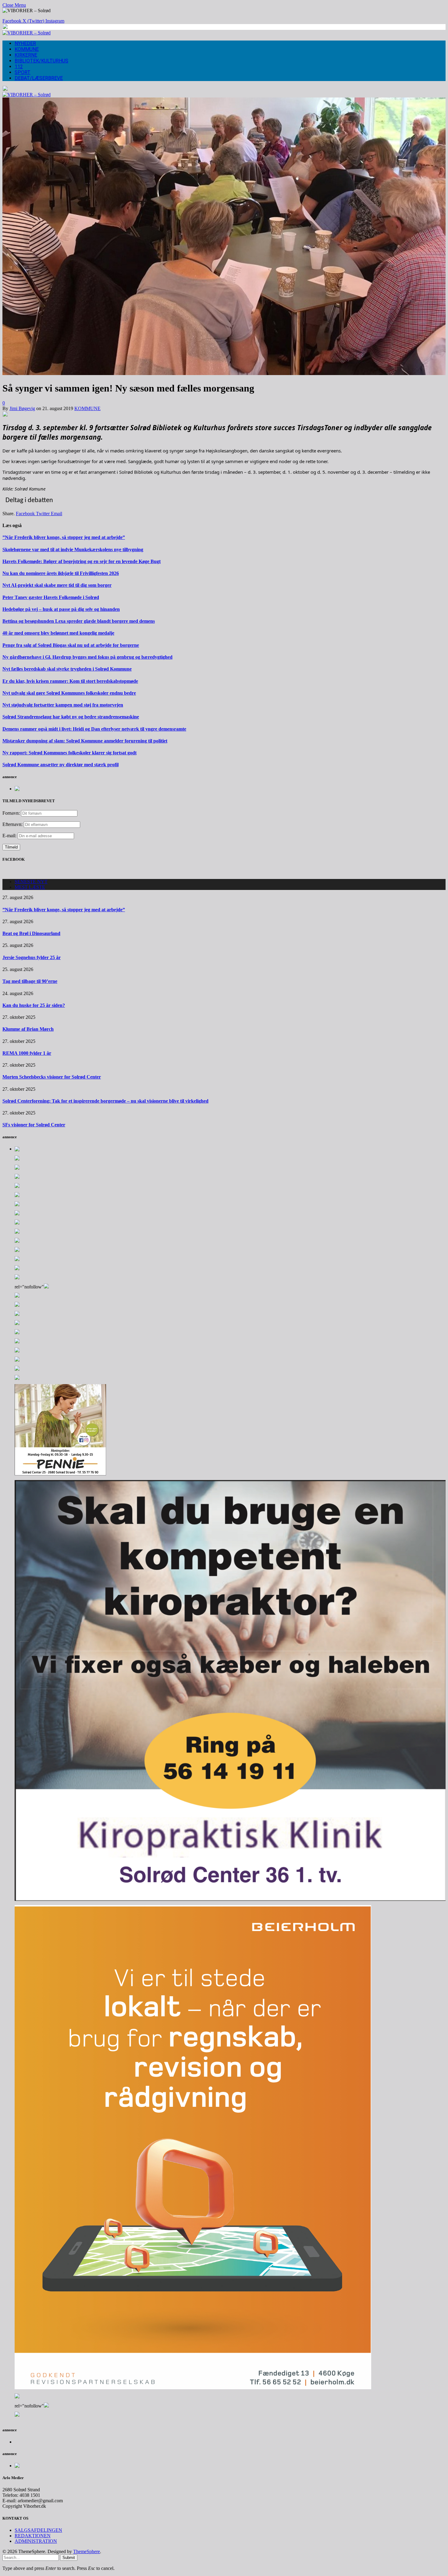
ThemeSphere (87, 2551)
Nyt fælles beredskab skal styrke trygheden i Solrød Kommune (67, 669)
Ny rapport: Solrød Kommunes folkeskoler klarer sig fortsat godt (69, 753)
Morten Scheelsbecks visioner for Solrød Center (52, 1077)
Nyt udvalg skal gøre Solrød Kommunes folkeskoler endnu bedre (69, 693)
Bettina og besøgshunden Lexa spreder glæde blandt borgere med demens (79, 621)
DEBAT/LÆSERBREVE (39, 78)
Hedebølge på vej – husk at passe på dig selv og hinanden (61, 609)
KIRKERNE (26, 55)
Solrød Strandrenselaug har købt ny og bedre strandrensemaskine (71, 717)
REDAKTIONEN (33, 2536)
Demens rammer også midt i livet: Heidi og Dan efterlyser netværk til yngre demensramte (94, 729)
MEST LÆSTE (30, 887)
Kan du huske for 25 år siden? (34, 1005)
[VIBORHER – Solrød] (27, 33)
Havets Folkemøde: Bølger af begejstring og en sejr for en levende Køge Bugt (82, 561)
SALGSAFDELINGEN (38, 2530)
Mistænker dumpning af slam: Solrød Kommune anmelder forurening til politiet (85, 741)
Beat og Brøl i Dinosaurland (31, 933)
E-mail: (10, 836)
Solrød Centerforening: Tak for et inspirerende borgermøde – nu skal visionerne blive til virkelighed (105, 1101)
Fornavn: (11, 813)
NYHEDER (25, 43)
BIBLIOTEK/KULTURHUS (41, 61)
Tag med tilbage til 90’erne (30, 981)
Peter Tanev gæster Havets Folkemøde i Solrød (51, 597)
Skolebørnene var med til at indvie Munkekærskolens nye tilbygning (73, 549)
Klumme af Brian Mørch (28, 1029)
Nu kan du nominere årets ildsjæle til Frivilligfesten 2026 (61, 573)
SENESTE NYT (31, 882)
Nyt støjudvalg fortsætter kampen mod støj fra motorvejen (63, 705)
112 (19, 67)
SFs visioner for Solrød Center (34, 1125)
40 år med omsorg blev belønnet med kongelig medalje (58, 633)
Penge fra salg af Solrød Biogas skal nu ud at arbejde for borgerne (71, 645)
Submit (69, 2558)
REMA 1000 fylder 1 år (27, 1053)
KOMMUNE (27, 49)
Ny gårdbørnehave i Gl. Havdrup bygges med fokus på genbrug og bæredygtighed (87, 657)
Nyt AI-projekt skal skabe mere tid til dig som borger (57, 585)
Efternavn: (12, 824)
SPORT (23, 72)
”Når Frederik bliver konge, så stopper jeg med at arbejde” (64, 537)
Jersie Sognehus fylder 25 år (32, 957)
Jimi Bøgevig (22, 408)
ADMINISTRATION (36, 2541)
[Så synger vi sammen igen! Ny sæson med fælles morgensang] (224, 373)
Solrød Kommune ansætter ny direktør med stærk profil (60, 765)
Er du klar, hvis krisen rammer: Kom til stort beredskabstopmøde (70, 681)
